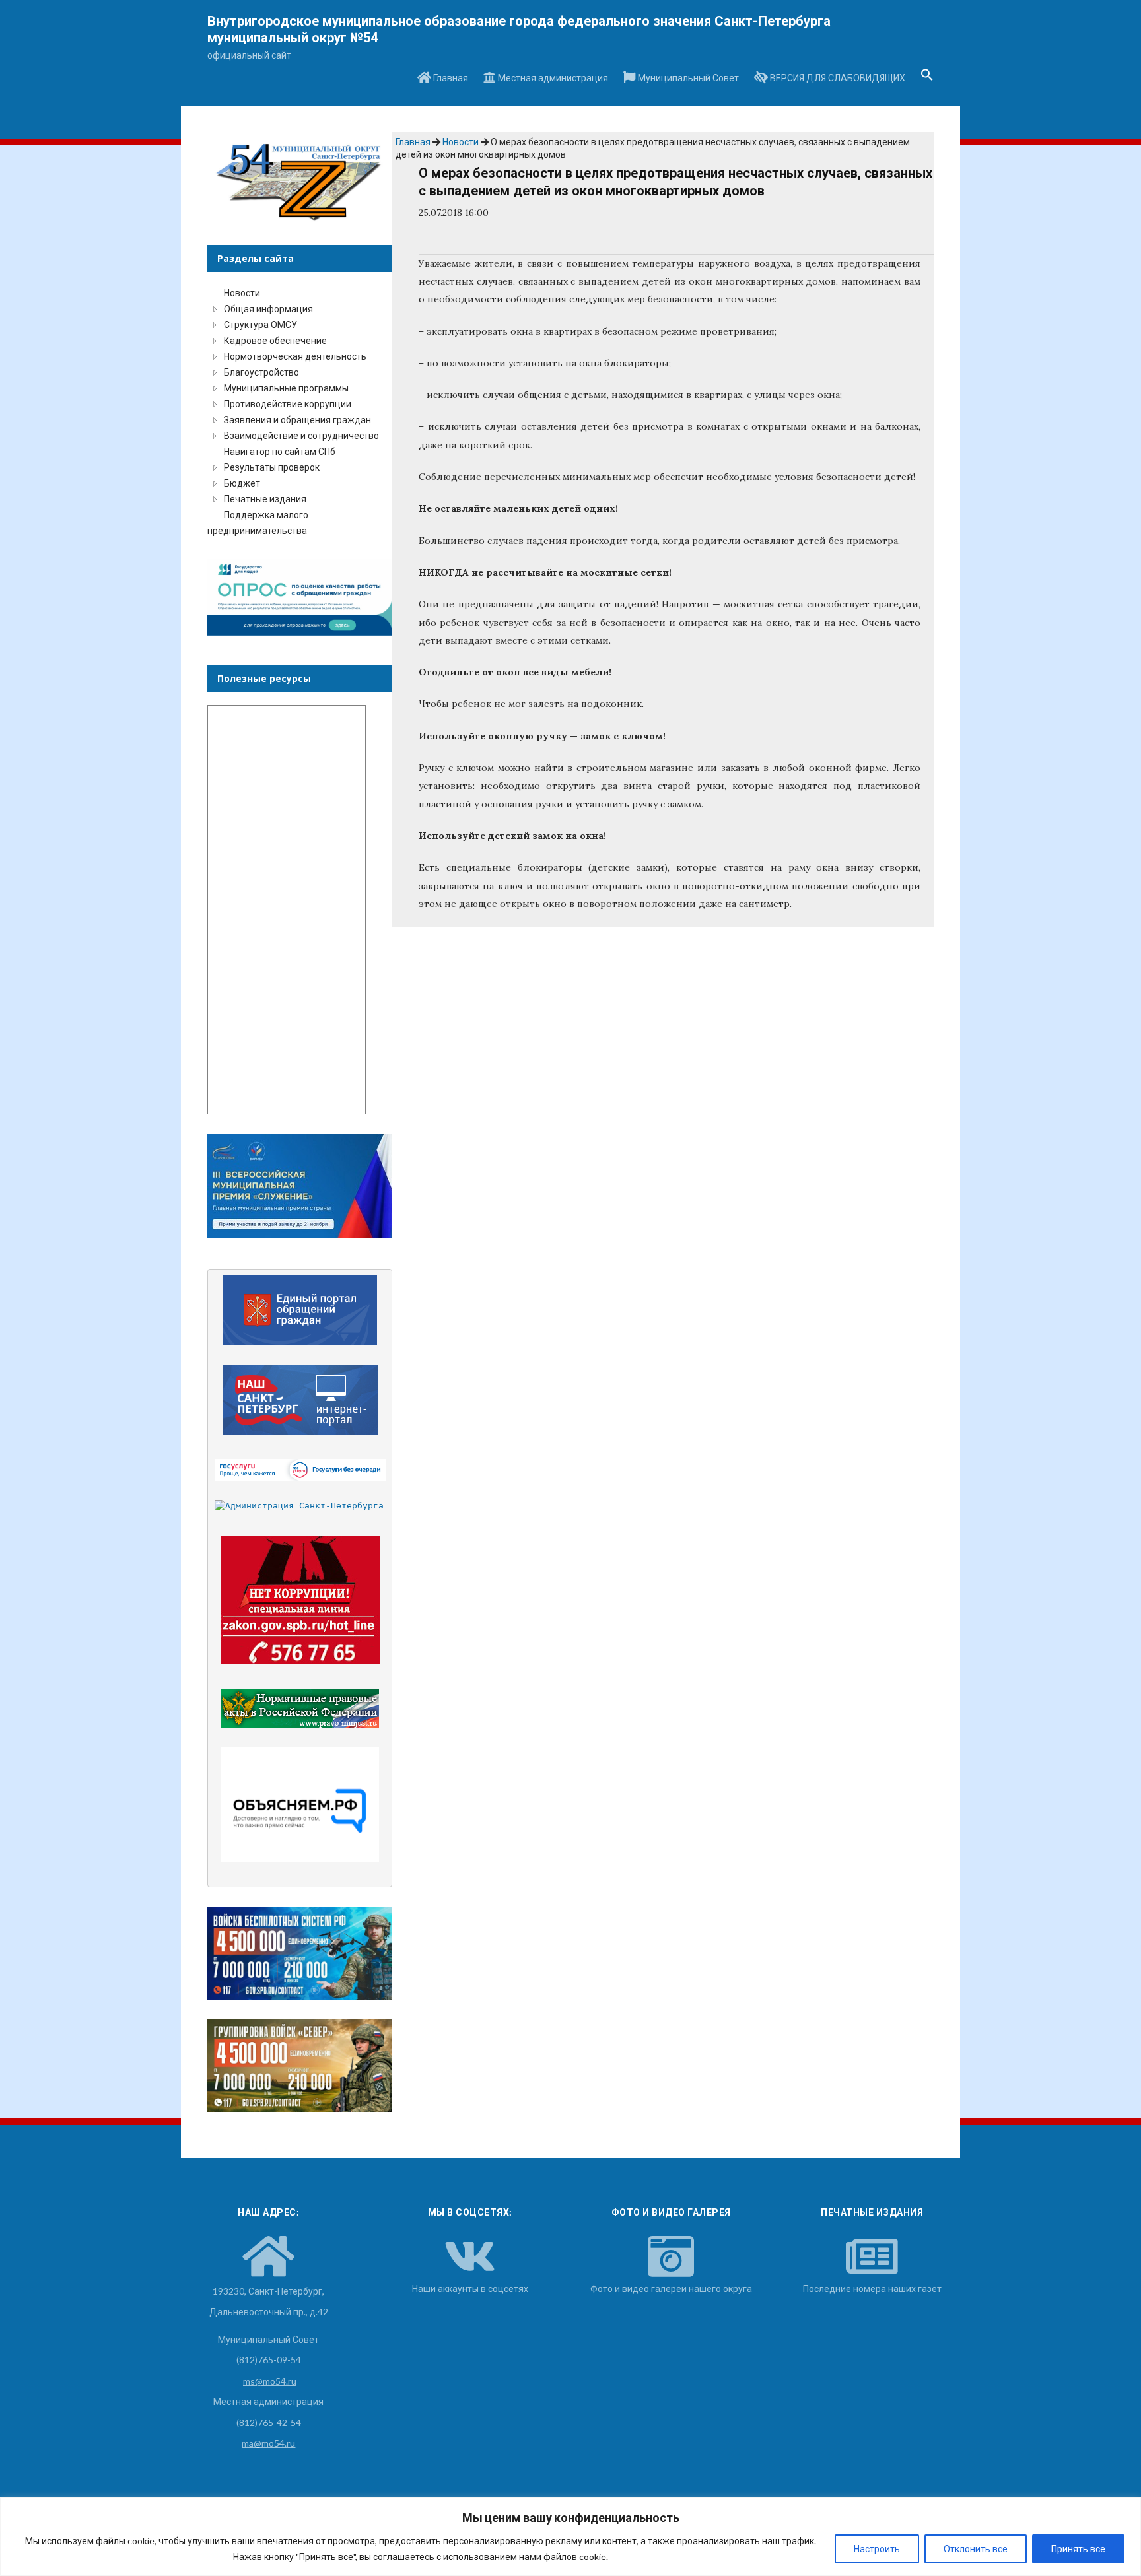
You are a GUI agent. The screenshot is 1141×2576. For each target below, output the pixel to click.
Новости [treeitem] (242, 293)
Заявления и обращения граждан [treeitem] (297, 420)
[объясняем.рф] (300, 1805)
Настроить (877, 2549)
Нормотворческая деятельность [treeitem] (295, 356)
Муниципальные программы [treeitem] (286, 388)
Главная (450, 78)
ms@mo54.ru (270, 2381)
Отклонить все (976, 2549)
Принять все (1078, 2549)
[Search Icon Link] (927, 79)
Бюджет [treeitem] (242, 483)
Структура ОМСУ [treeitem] (260, 324)
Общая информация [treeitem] (268, 309)
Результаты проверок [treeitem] (272, 467)
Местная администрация (552, 78)
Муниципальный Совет (687, 78)
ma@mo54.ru (268, 2443)
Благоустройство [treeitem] (261, 372)
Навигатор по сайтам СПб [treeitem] (280, 451)
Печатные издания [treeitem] (265, 499)
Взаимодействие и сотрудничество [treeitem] (301, 435)
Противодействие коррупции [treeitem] (288, 404)
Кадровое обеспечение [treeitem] (275, 340)
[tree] (300, 412)
